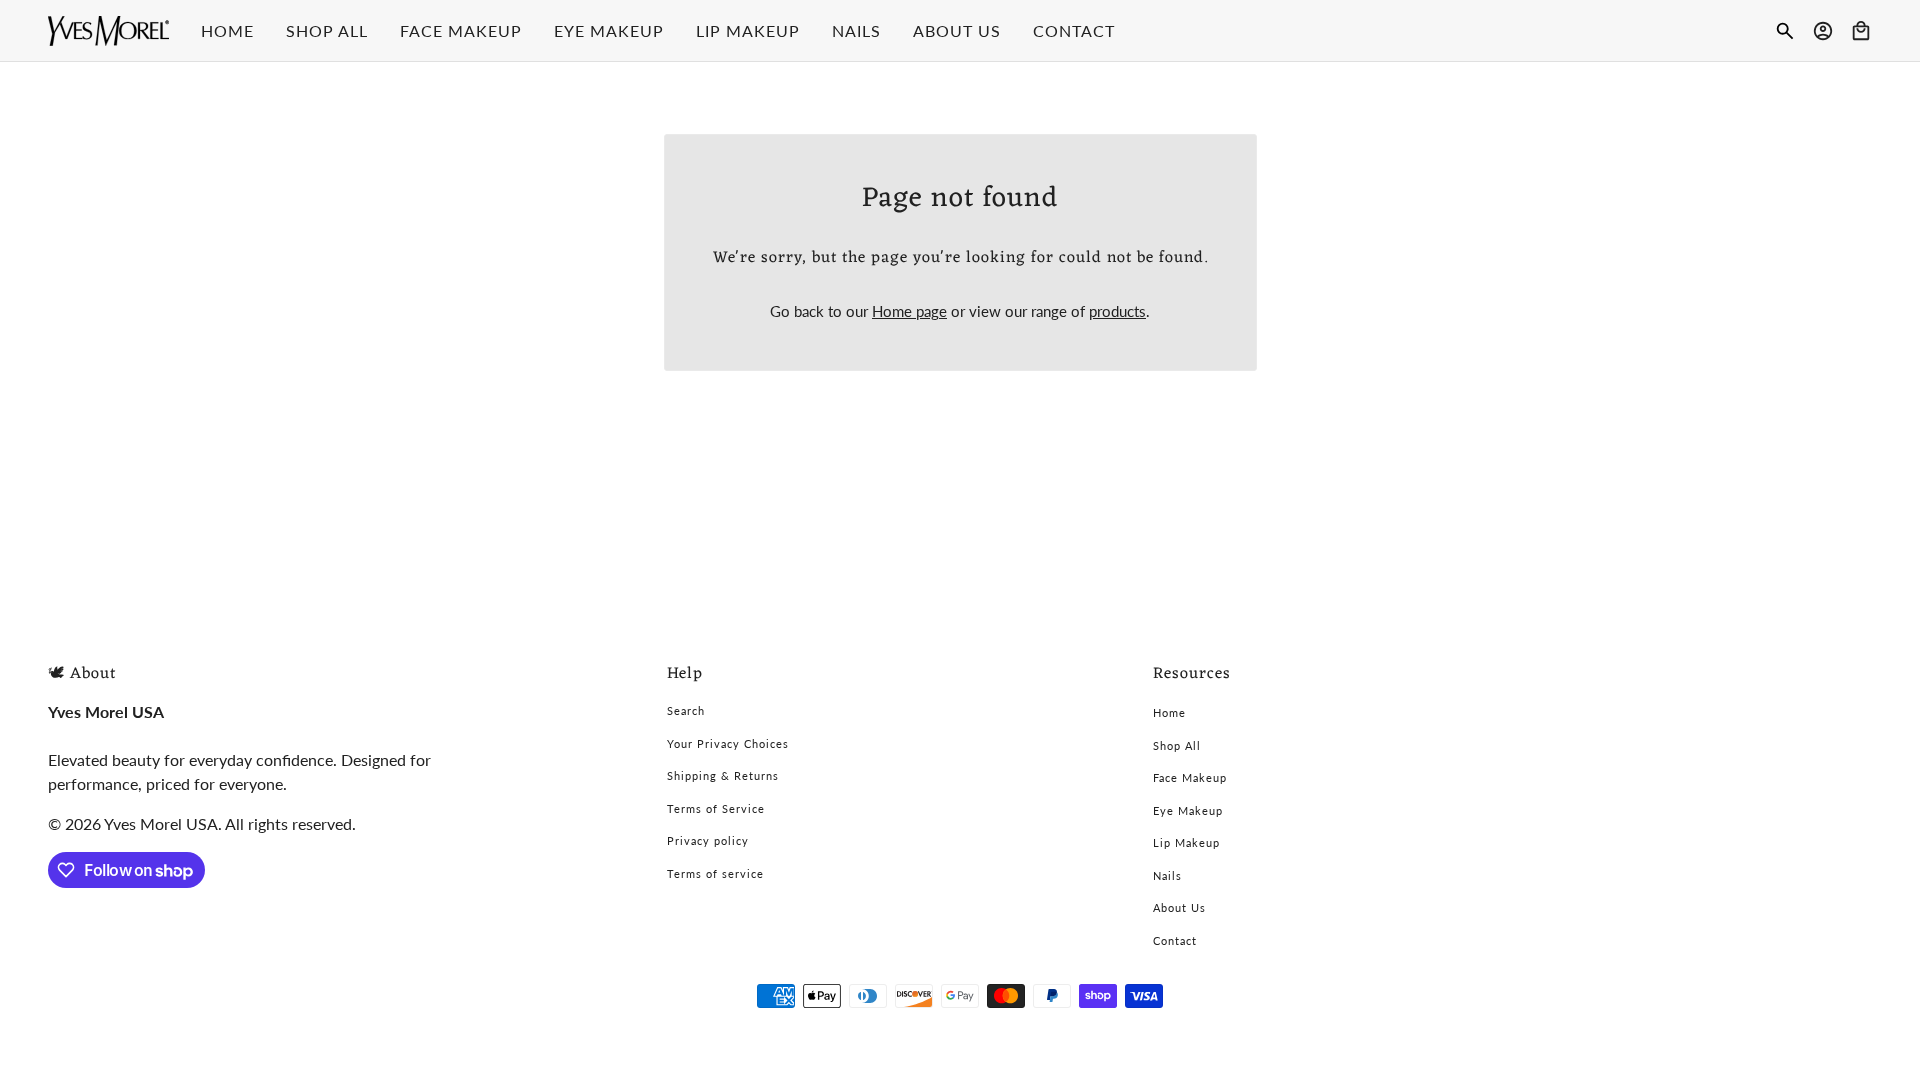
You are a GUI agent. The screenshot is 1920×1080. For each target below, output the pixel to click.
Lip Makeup (1186, 842)
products (1117, 311)
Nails (1167, 875)
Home (1169, 712)
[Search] (1785, 31)
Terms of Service (716, 808)
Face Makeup (1190, 777)
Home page (909, 311)
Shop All (1177, 745)
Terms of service (715, 873)
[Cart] (1861, 31)
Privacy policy (708, 840)
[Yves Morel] (108, 31)
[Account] (1823, 31)
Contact (1175, 940)
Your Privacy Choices (728, 743)
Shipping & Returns (723, 775)
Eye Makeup (1188, 810)
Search (686, 710)
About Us (1179, 907)
